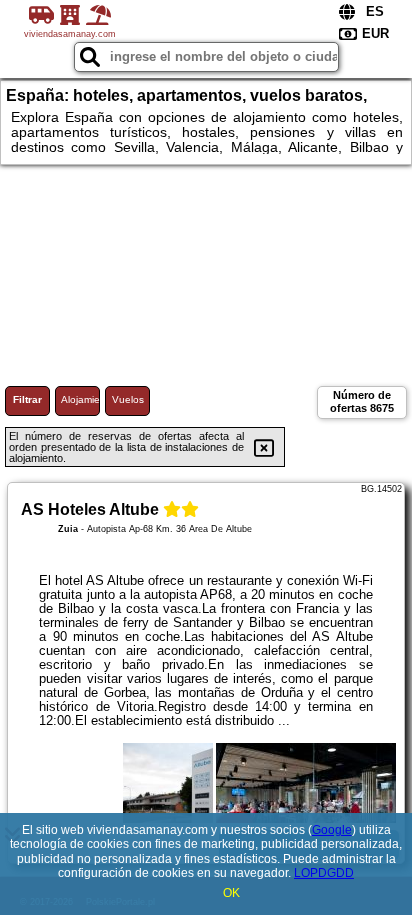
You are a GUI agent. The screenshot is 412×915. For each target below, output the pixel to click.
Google (332, 830)
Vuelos (128, 399)
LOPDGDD (324, 873)
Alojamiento (80, 399)
